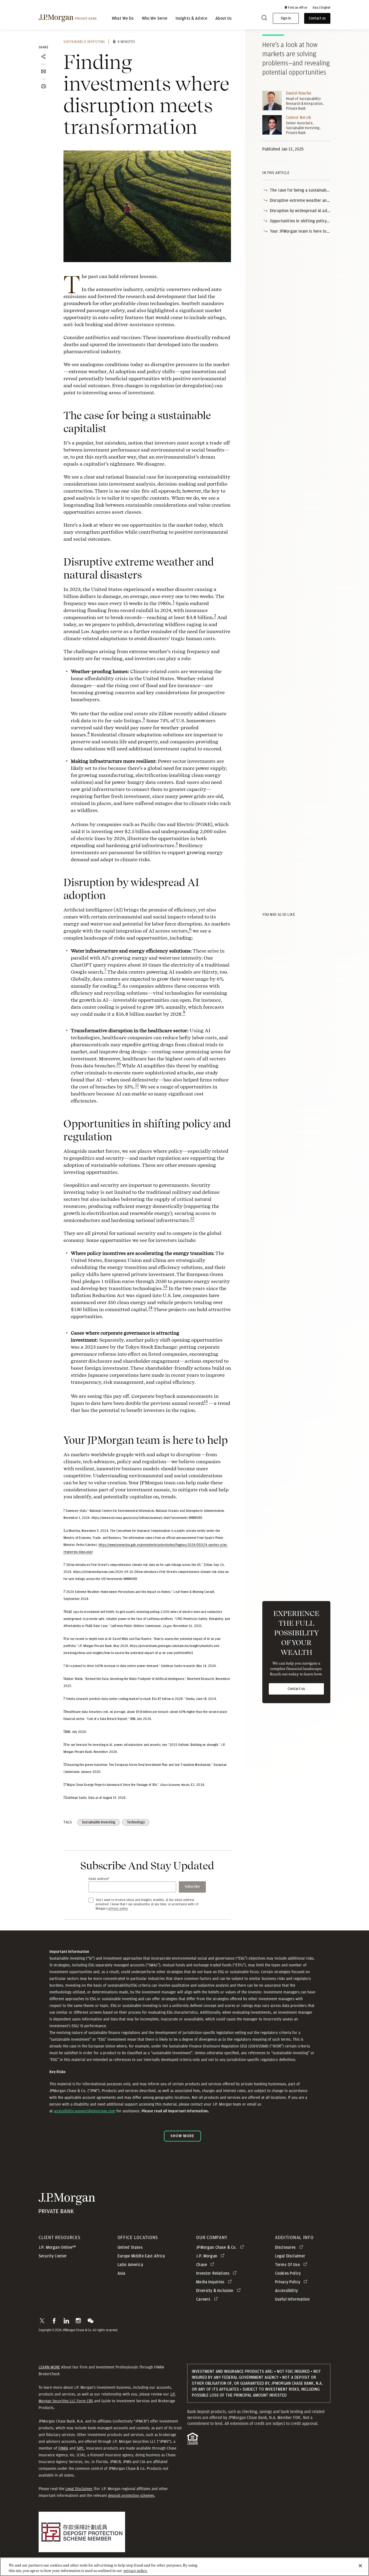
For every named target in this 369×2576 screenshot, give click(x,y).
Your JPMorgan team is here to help (303, 231)
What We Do (123, 18)
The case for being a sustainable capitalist (309, 190)
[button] (296, 8)
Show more (182, 2136)
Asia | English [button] (321, 8)
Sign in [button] (286, 18)
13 (165, 1287)
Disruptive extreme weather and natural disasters (316, 201)
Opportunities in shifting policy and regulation (312, 221)
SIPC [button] (80, 2448)
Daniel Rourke (299, 93)
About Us (223, 18)
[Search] (264, 19)
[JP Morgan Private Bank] (67, 2210)
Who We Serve (155, 18)
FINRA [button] (63, 2448)
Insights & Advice (192, 18)
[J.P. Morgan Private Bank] (68, 18)
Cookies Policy (288, 2273)
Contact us (296, 1689)
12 (192, 1219)
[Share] (43, 57)
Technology (136, 1822)
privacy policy (118, 1909)
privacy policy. (135, 2570)
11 (137, 1085)
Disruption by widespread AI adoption (304, 211)
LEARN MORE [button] (49, 2367)
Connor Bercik (298, 118)
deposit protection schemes (131, 2495)
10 (119, 1064)
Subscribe (192, 1887)
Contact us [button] (317, 18)
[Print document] (43, 86)
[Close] (360, 2566)
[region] (185, 2567)
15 (206, 1402)
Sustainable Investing (84, 42)
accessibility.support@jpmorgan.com (85, 2111)
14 (150, 1308)
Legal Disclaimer (79, 2489)
